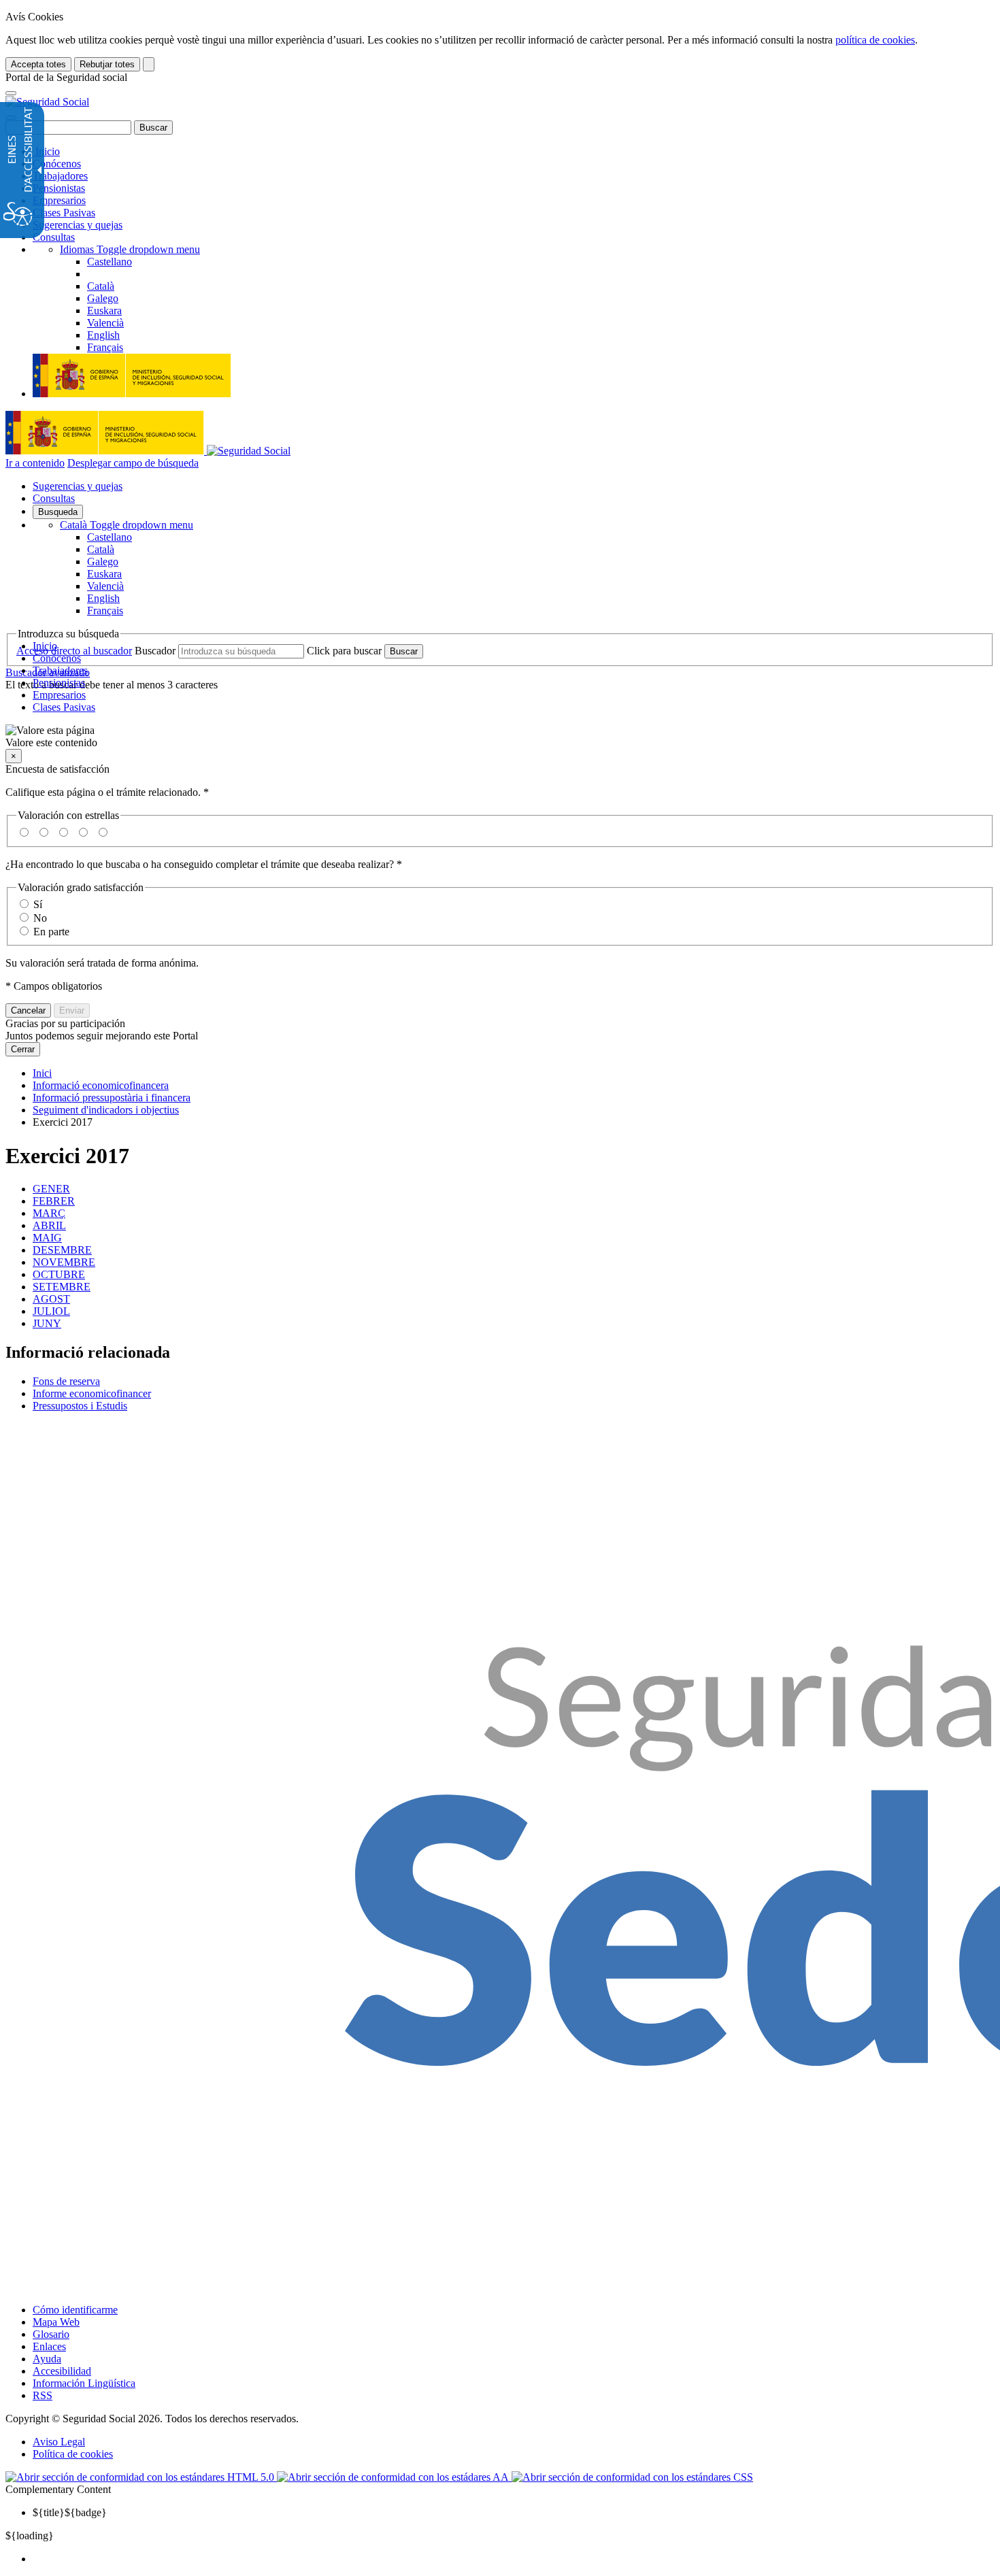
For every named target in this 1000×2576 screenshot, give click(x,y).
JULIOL (51, 1311)
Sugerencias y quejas (78, 225)
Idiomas (130, 249)
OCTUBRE (59, 1274)
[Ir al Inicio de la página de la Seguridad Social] (47, 102)
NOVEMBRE (64, 1262)
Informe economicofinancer (92, 1393)
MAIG (47, 1238)
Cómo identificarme (75, 2310)
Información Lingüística (84, 2383)
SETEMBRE (62, 1287)
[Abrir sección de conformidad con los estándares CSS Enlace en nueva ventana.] (632, 2477)
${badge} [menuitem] (70, 2512)
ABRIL (49, 1225)
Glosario (51, 2334)
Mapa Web (56, 2322)
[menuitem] (514, 2559)
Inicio (46, 151)
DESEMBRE (62, 1250)
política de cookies (875, 40)
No (40, 918)
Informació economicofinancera (101, 1085)
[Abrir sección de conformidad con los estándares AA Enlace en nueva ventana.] (394, 2477)
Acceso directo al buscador (74, 651)
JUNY (47, 1323)
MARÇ (49, 1213)
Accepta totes (38, 64)
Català (127, 525)
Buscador (155, 651)
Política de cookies (73, 2454)
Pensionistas (59, 188)
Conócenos (57, 164)
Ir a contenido (35, 463)
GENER (51, 1189)
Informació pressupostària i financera (112, 1098)
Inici (42, 1073)
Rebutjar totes (107, 64)
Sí (38, 904)
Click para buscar (344, 651)
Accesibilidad (62, 2371)
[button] (500, 737)
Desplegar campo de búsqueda (133, 463)
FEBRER (54, 1201)
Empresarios (59, 200)
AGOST (51, 1299)
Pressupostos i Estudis (80, 1406)
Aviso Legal (59, 2442)
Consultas (54, 237)
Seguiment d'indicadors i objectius (106, 1110)
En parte (51, 932)
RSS (43, 2395)
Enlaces (49, 2346)
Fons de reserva (66, 1381)
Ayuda (47, 2359)
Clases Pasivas (64, 213)
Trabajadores (60, 176)
